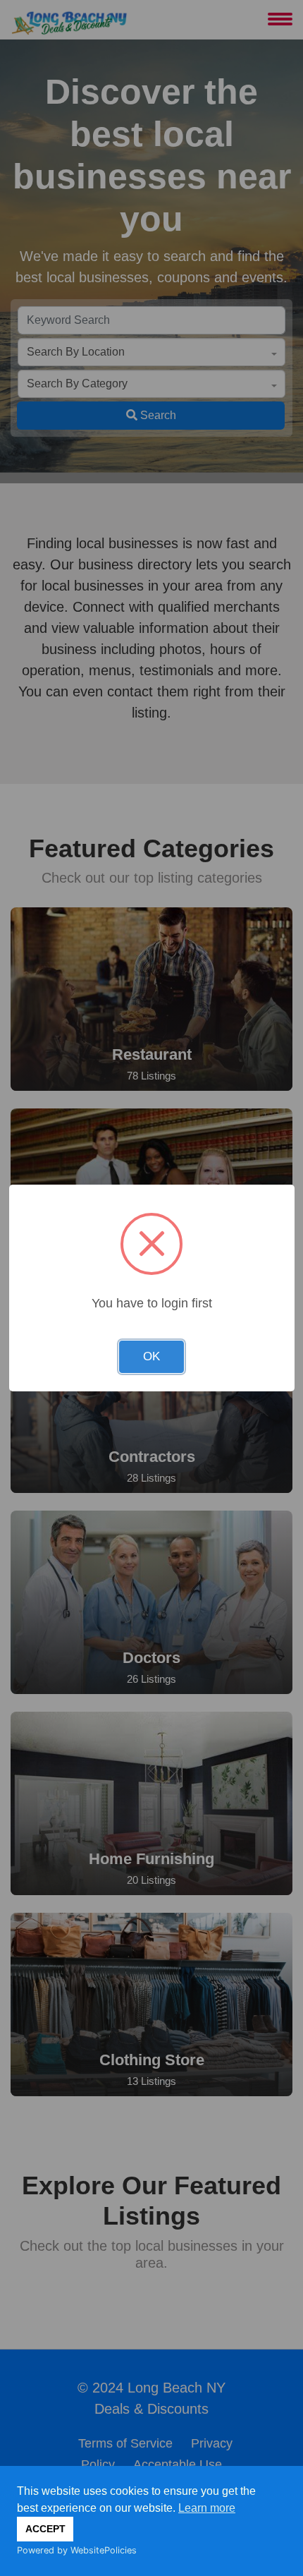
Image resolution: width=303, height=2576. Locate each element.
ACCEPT (45, 2529)
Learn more (207, 2508)
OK (151, 1356)
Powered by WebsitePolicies (77, 2550)
